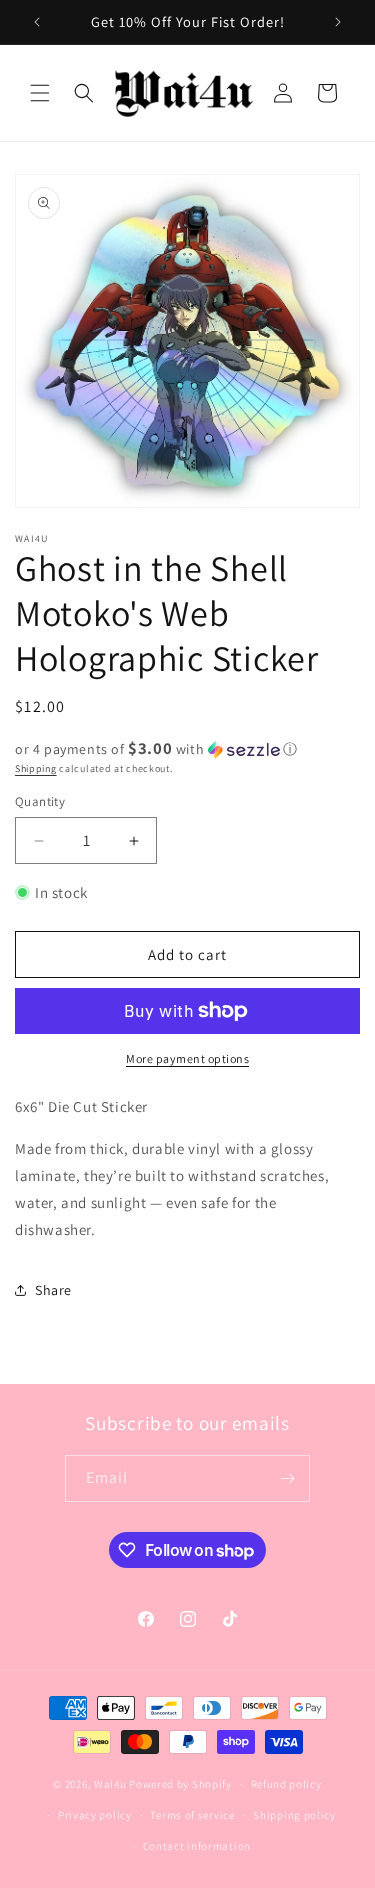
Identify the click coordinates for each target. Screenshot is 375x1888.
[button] (40, 93)
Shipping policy (294, 1815)
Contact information (197, 1846)
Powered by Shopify (180, 1784)
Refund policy (286, 1784)
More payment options (187, 1058)
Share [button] (53, 1290)
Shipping (36, 768)
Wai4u (110, 1784)
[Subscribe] (287, 1478)
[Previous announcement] (37, 22)
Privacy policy (95, 1815)
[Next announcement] (338, 22)
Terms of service (192, 1815)
